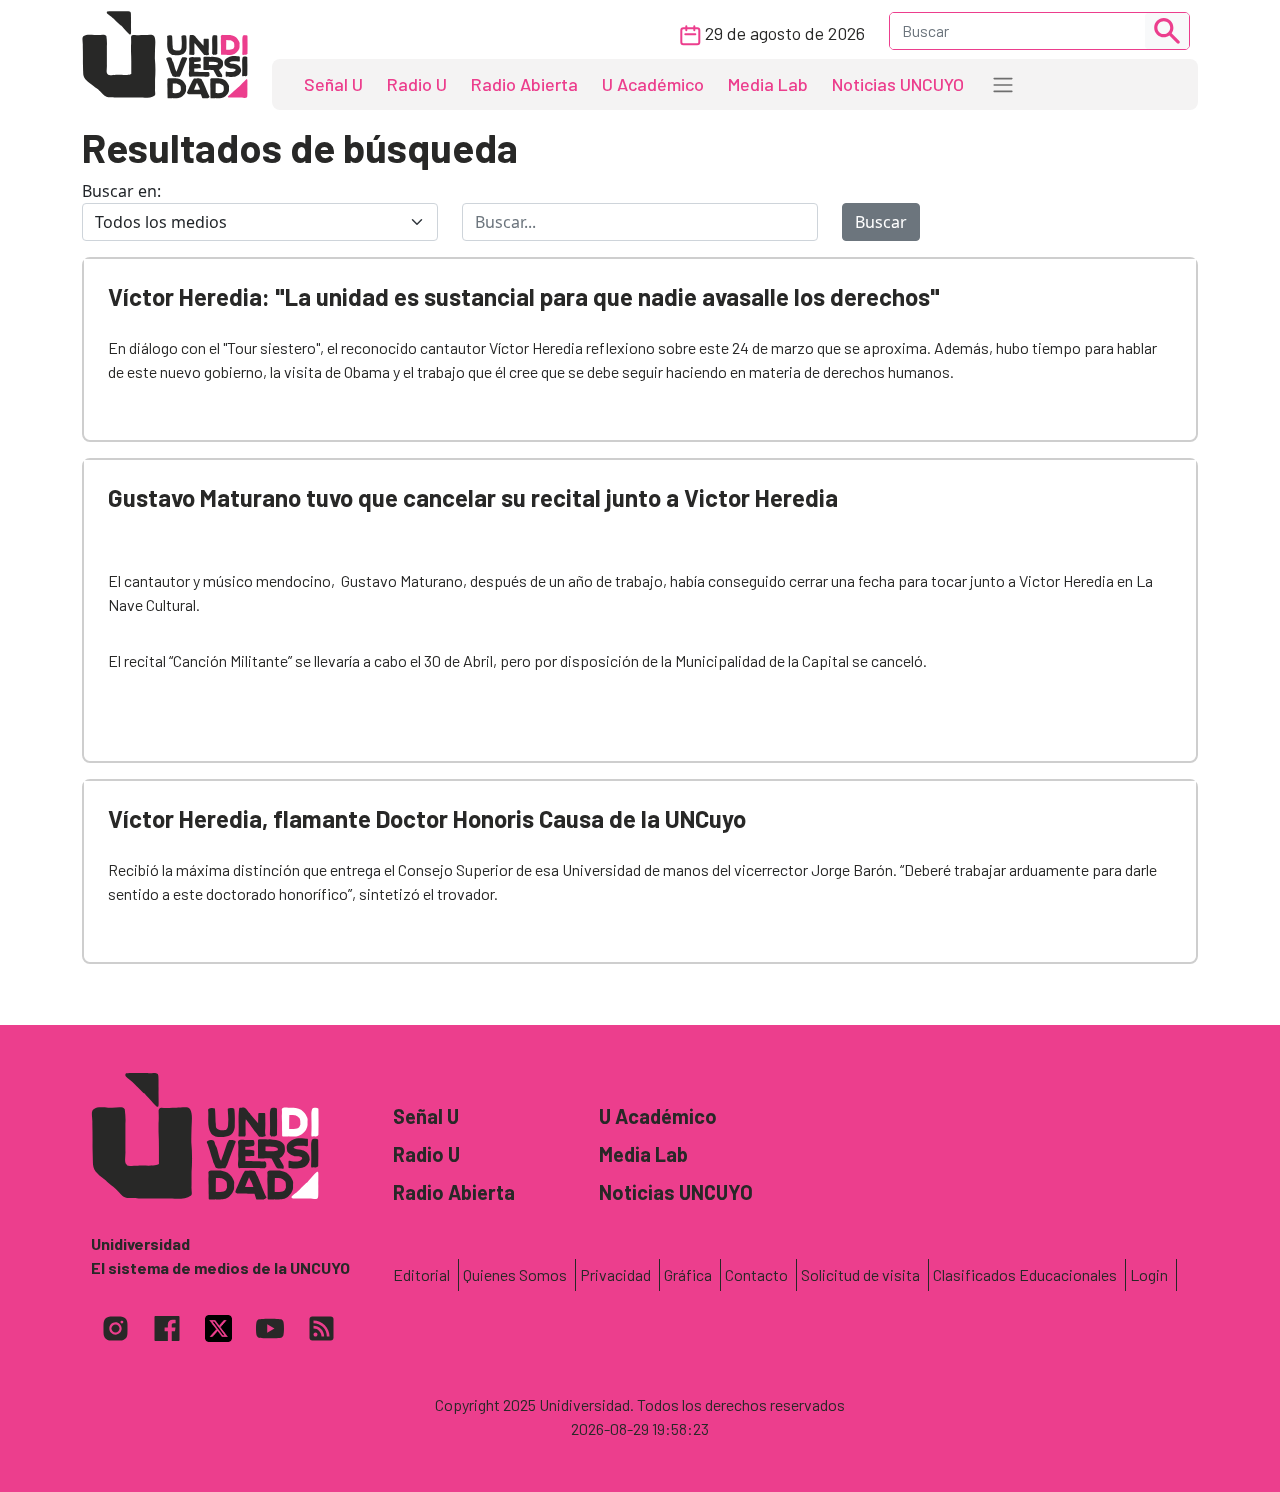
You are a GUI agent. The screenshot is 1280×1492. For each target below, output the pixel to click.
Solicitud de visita (860, 1274)
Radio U (417, 84)
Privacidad (615, 1274)
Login (1149, 1274)
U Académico (653, 84)
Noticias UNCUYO (898, 84)
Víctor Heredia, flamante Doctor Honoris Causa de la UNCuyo (427, 818)
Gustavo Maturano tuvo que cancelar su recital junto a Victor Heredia (473, 497)
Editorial (421, 1274)
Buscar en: (121, 191)
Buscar (881, 222)
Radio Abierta (524, 84)
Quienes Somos (515, 1274)
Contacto (756, 1274)
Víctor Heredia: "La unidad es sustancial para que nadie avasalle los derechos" (524, 296)
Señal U (333, 84)
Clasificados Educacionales (1025, 1274)
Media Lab (768, 84)
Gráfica (688, 1274)
